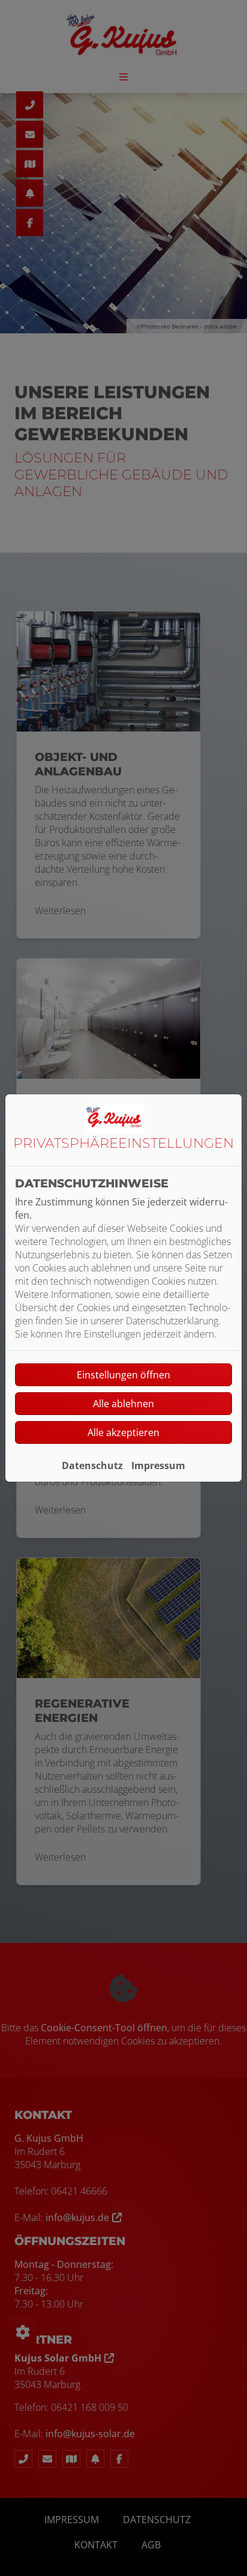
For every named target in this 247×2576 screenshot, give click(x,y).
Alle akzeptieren (123, 1432)
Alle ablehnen (123, 1404)
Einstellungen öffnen (123, 1375)
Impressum (158, 1465)
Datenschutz (92, 1465)
